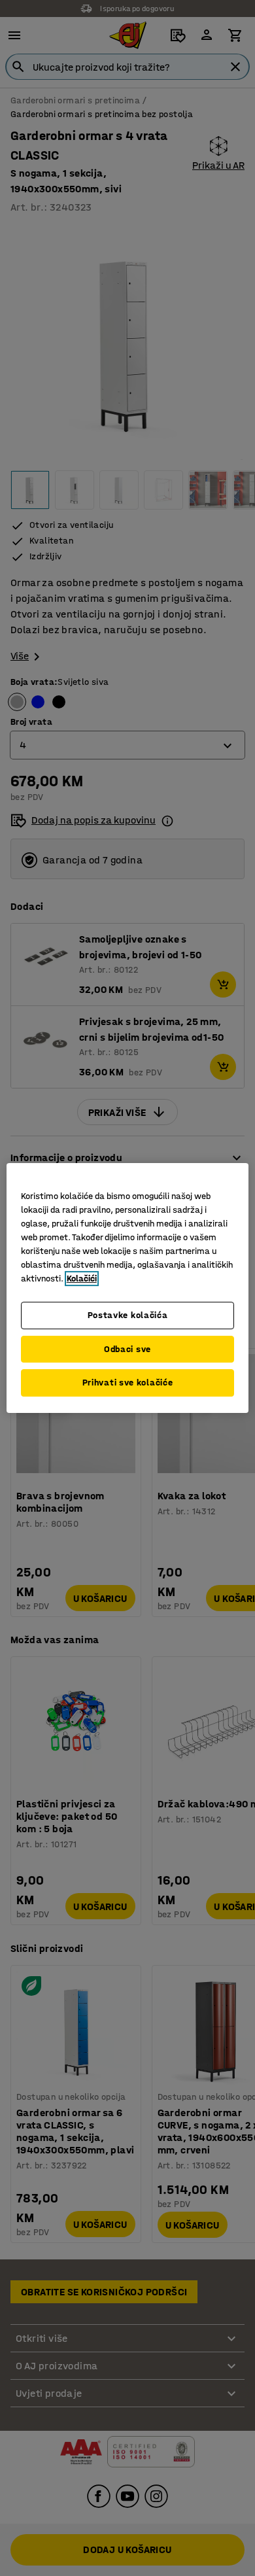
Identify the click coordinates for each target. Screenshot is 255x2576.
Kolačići (82, 1279)
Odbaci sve (127, 1349)
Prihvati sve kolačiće (128, 1383)
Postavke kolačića (128, 1315)
